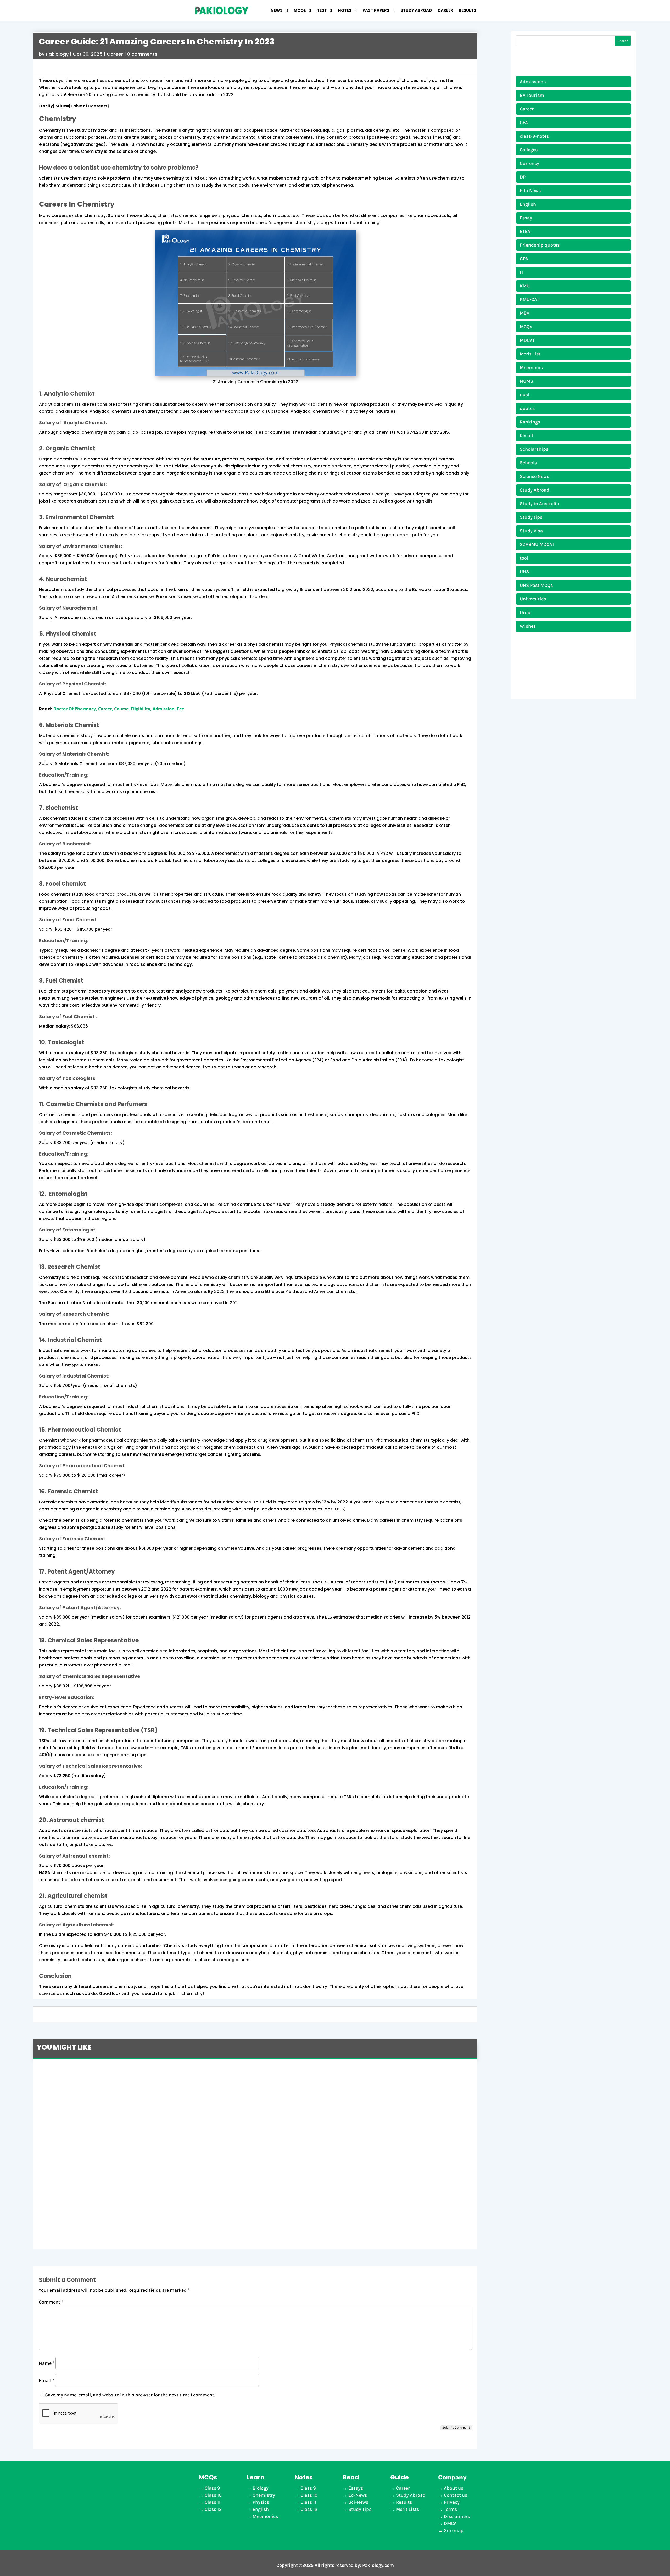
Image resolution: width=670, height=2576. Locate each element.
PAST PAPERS (376, 11)
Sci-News (358, 2502)
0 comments (142, 54)
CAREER (445, 11)
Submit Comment (456, 2427)
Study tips (531, 517)
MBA (525, 313)
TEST (322, 11)
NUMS (526, 381)
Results (404, 2502)
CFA (524, 122)
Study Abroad (535, 490)
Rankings (530, 422)
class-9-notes (534, 136)
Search (623, 41)
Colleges (529, 150)
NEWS (277, 11)
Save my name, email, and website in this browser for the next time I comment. (130, 2395)
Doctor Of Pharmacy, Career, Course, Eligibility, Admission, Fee (119, 709)
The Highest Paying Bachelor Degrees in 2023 (105, 2118)
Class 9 (212, 2488)
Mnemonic (531, 367)
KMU (525, 286)
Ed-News (358, 2495)
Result (527, 436)
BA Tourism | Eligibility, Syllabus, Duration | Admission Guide (126, 2163)
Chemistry (264, 2495)
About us (454, 2488)
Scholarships (534, 449)
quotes (527, 408)
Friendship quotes (540, 245)
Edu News (530, 191)
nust (525, 395)
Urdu (525, 612)
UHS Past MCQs (536, 585)
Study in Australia (539, 504)
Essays (356, 2488)
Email (46, 2380)
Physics (261, 2502)
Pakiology (57, 54)
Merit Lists (407, 2509)
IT (522, 272)
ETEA (525, 231)
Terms (450, 2509)
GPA (524, 259)
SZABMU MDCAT (537, 544)
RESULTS (468, 11)
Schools (528, 463)
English (528, 204)
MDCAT (527, 340)
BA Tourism (532, 95)
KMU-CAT (529, 299)
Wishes (528, 626)
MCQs (300, 11)
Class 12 (213, 2509)
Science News (534, 476)
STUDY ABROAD (416, 11)
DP (523, 177)
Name (47, 2363)
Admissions (533, 82)
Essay (526, 218)
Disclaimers (457, 2516)
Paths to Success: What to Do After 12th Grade (107, 2209)
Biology (261, 2488)
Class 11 (213, 2502)
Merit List (530, 354)
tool (524, 558)
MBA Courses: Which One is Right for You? (100, 2072)
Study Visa (531, 531)
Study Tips (360, 2509)
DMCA (450, 2523)
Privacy (452, 2502)
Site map (454, 2530)
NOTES (345, 11)
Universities (533, 599)
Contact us (456, 2495)
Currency (529, 163)
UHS (524, 572)
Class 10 (213, 2495)
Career (115, 54)
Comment (51, 2302)
